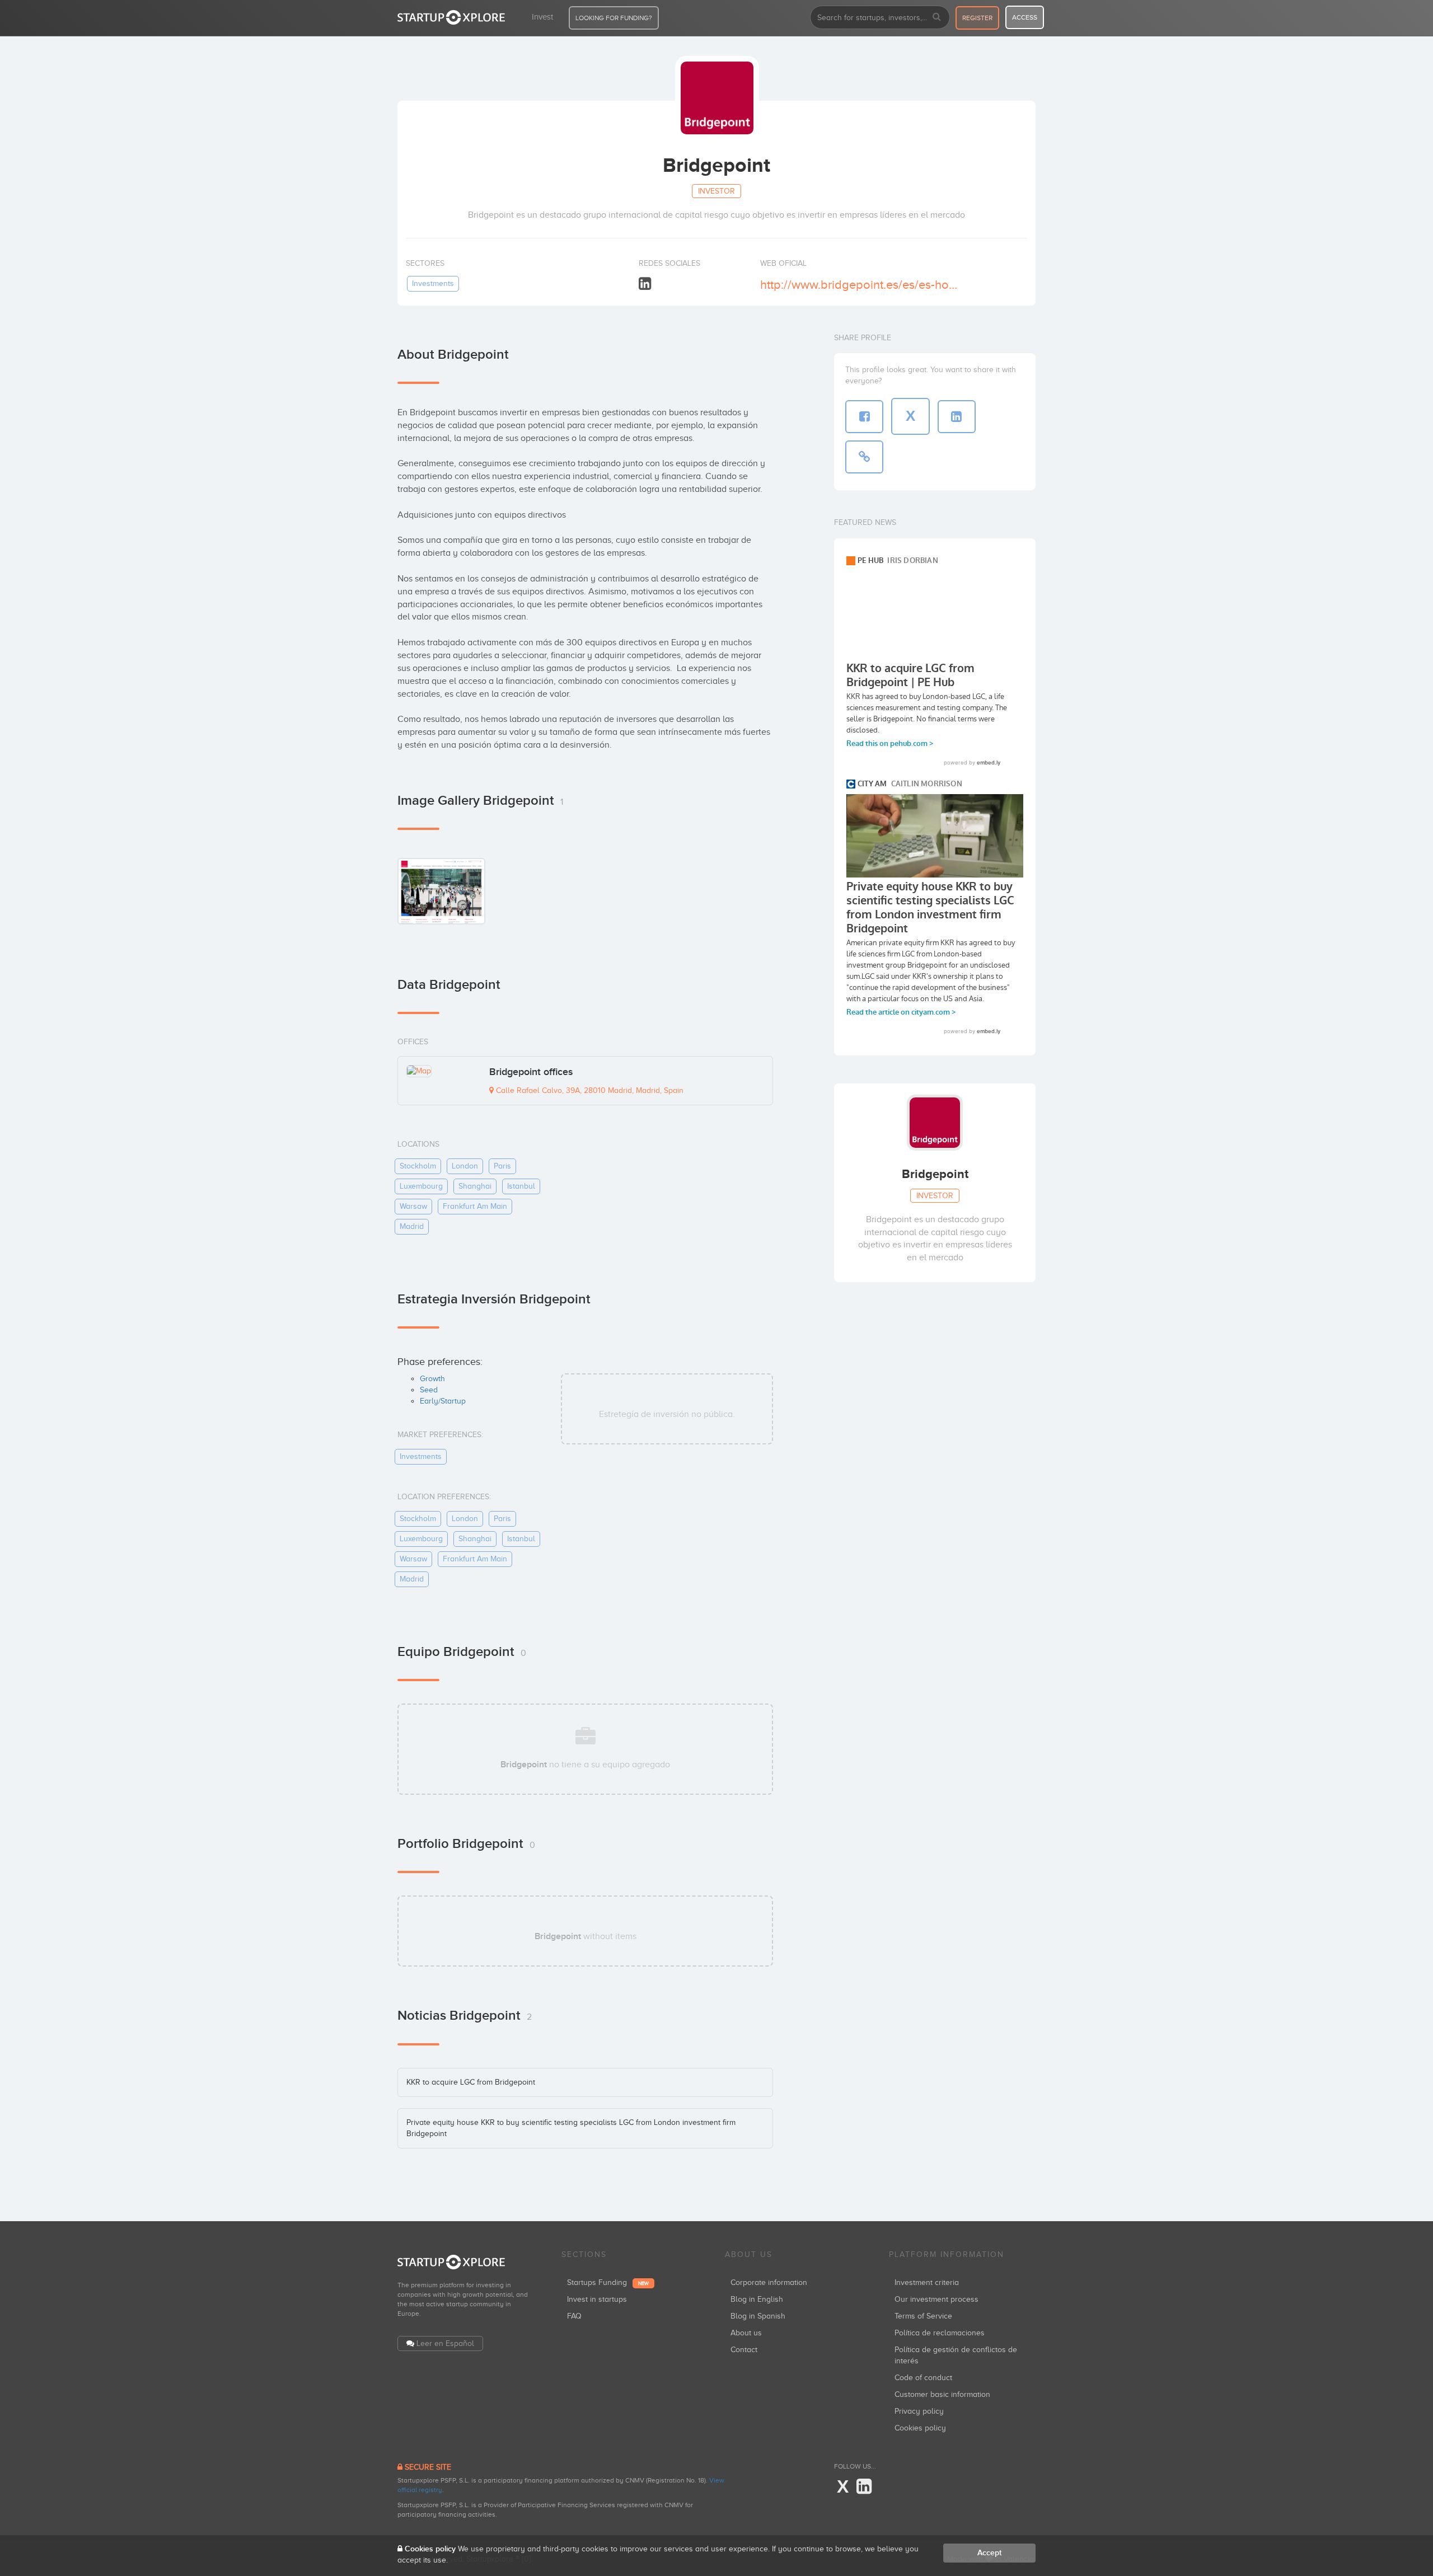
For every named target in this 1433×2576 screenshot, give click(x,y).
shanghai (475, 1186)
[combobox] (880, 17)
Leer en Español (445, 2343)
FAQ (574, 2316)
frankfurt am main (475, 1206)
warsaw (413, 1206)
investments (433, 283)
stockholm (418, 1166)
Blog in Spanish (758, 2316)
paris (502, 1166)
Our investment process (936, 2299)
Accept (989, 2553)
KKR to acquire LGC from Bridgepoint (471, 2082)
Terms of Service (923, 2316)
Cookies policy (920, 2428)
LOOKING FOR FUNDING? (614, 18)
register (977, 18)
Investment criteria (927, 2282)
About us (746, 2333)
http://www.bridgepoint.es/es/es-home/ (861, 285)
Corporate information (769, 2282)
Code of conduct (923, 2378)
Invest (542, 17)
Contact (744, 2350)
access (1025, 17)
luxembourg (421, 1186)
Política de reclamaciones (940, 2333)
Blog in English (757, 2299)
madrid (412, 1226)
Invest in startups (597, 2299)
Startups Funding (608, 2282)
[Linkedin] (645, 284)
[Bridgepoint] (441, 891)
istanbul (521, 1186)
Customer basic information (942, 2394)
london (465, 1166)
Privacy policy (919, 2411)
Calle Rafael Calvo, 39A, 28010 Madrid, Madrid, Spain (589, 1090)
